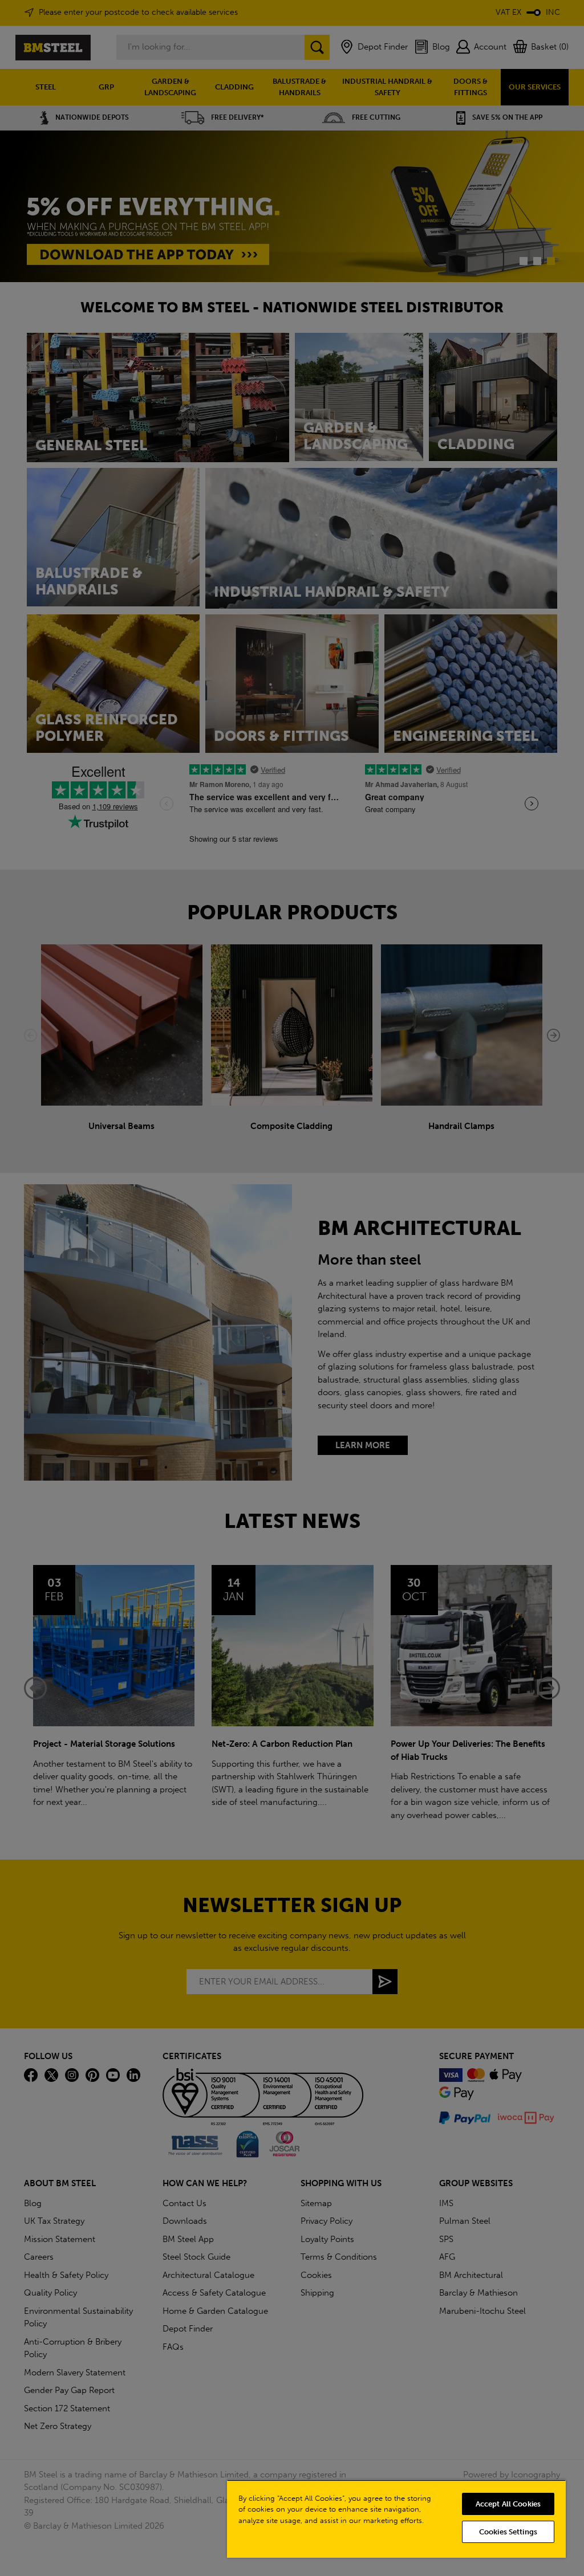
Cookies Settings (508, 2532)
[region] (396, 2519)
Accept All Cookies (508, 2504)
